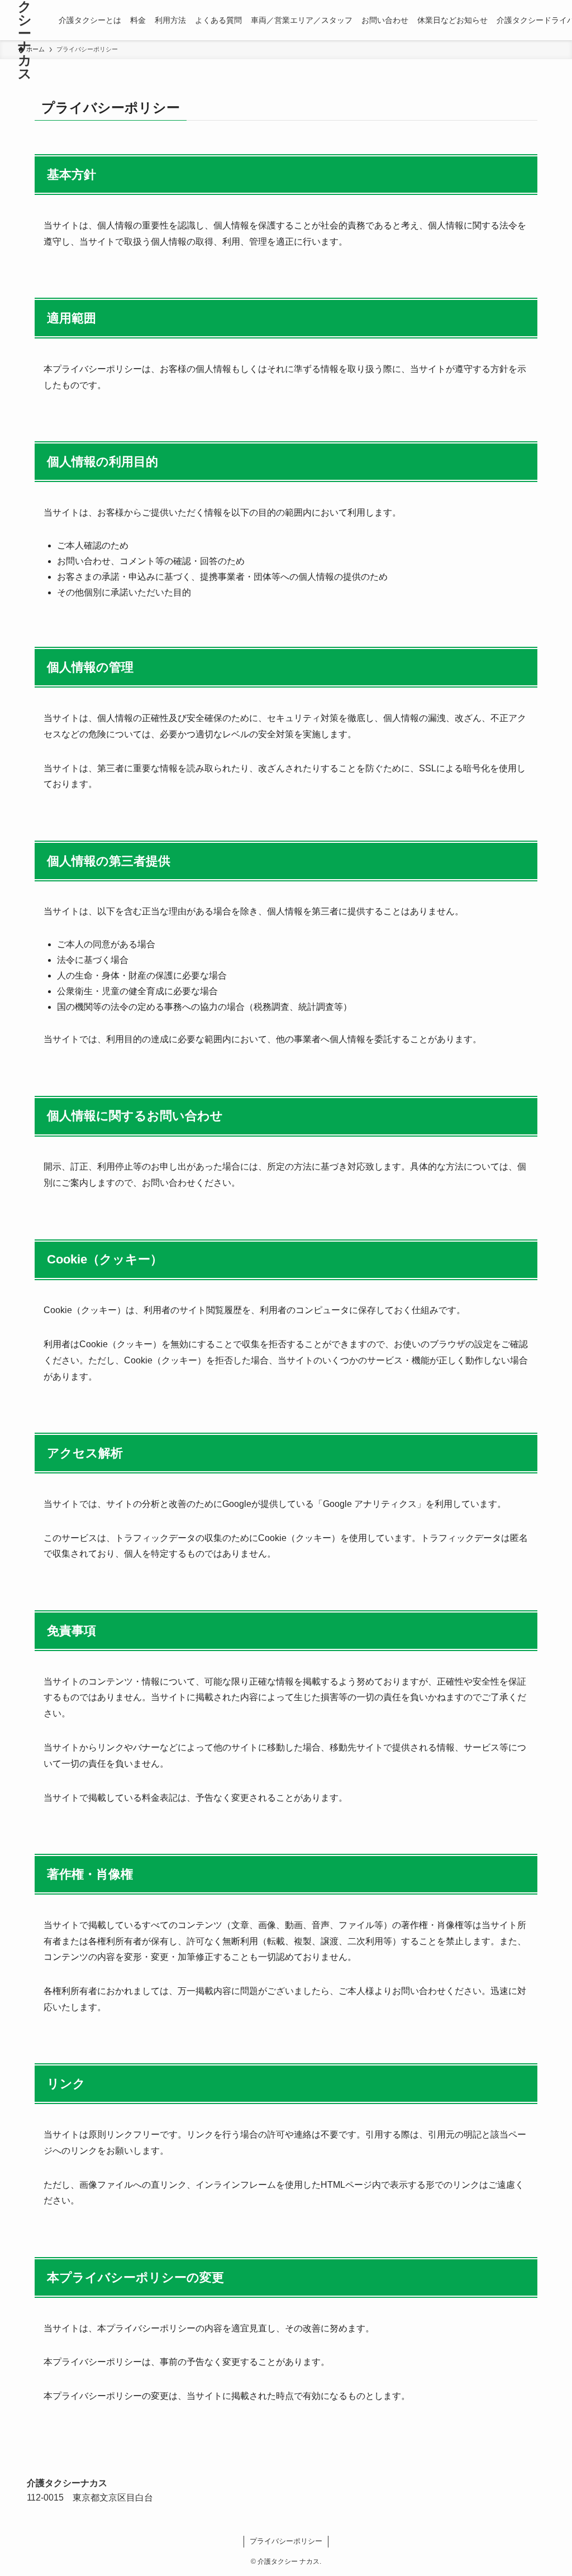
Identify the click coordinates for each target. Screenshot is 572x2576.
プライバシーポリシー (286, 2541)
